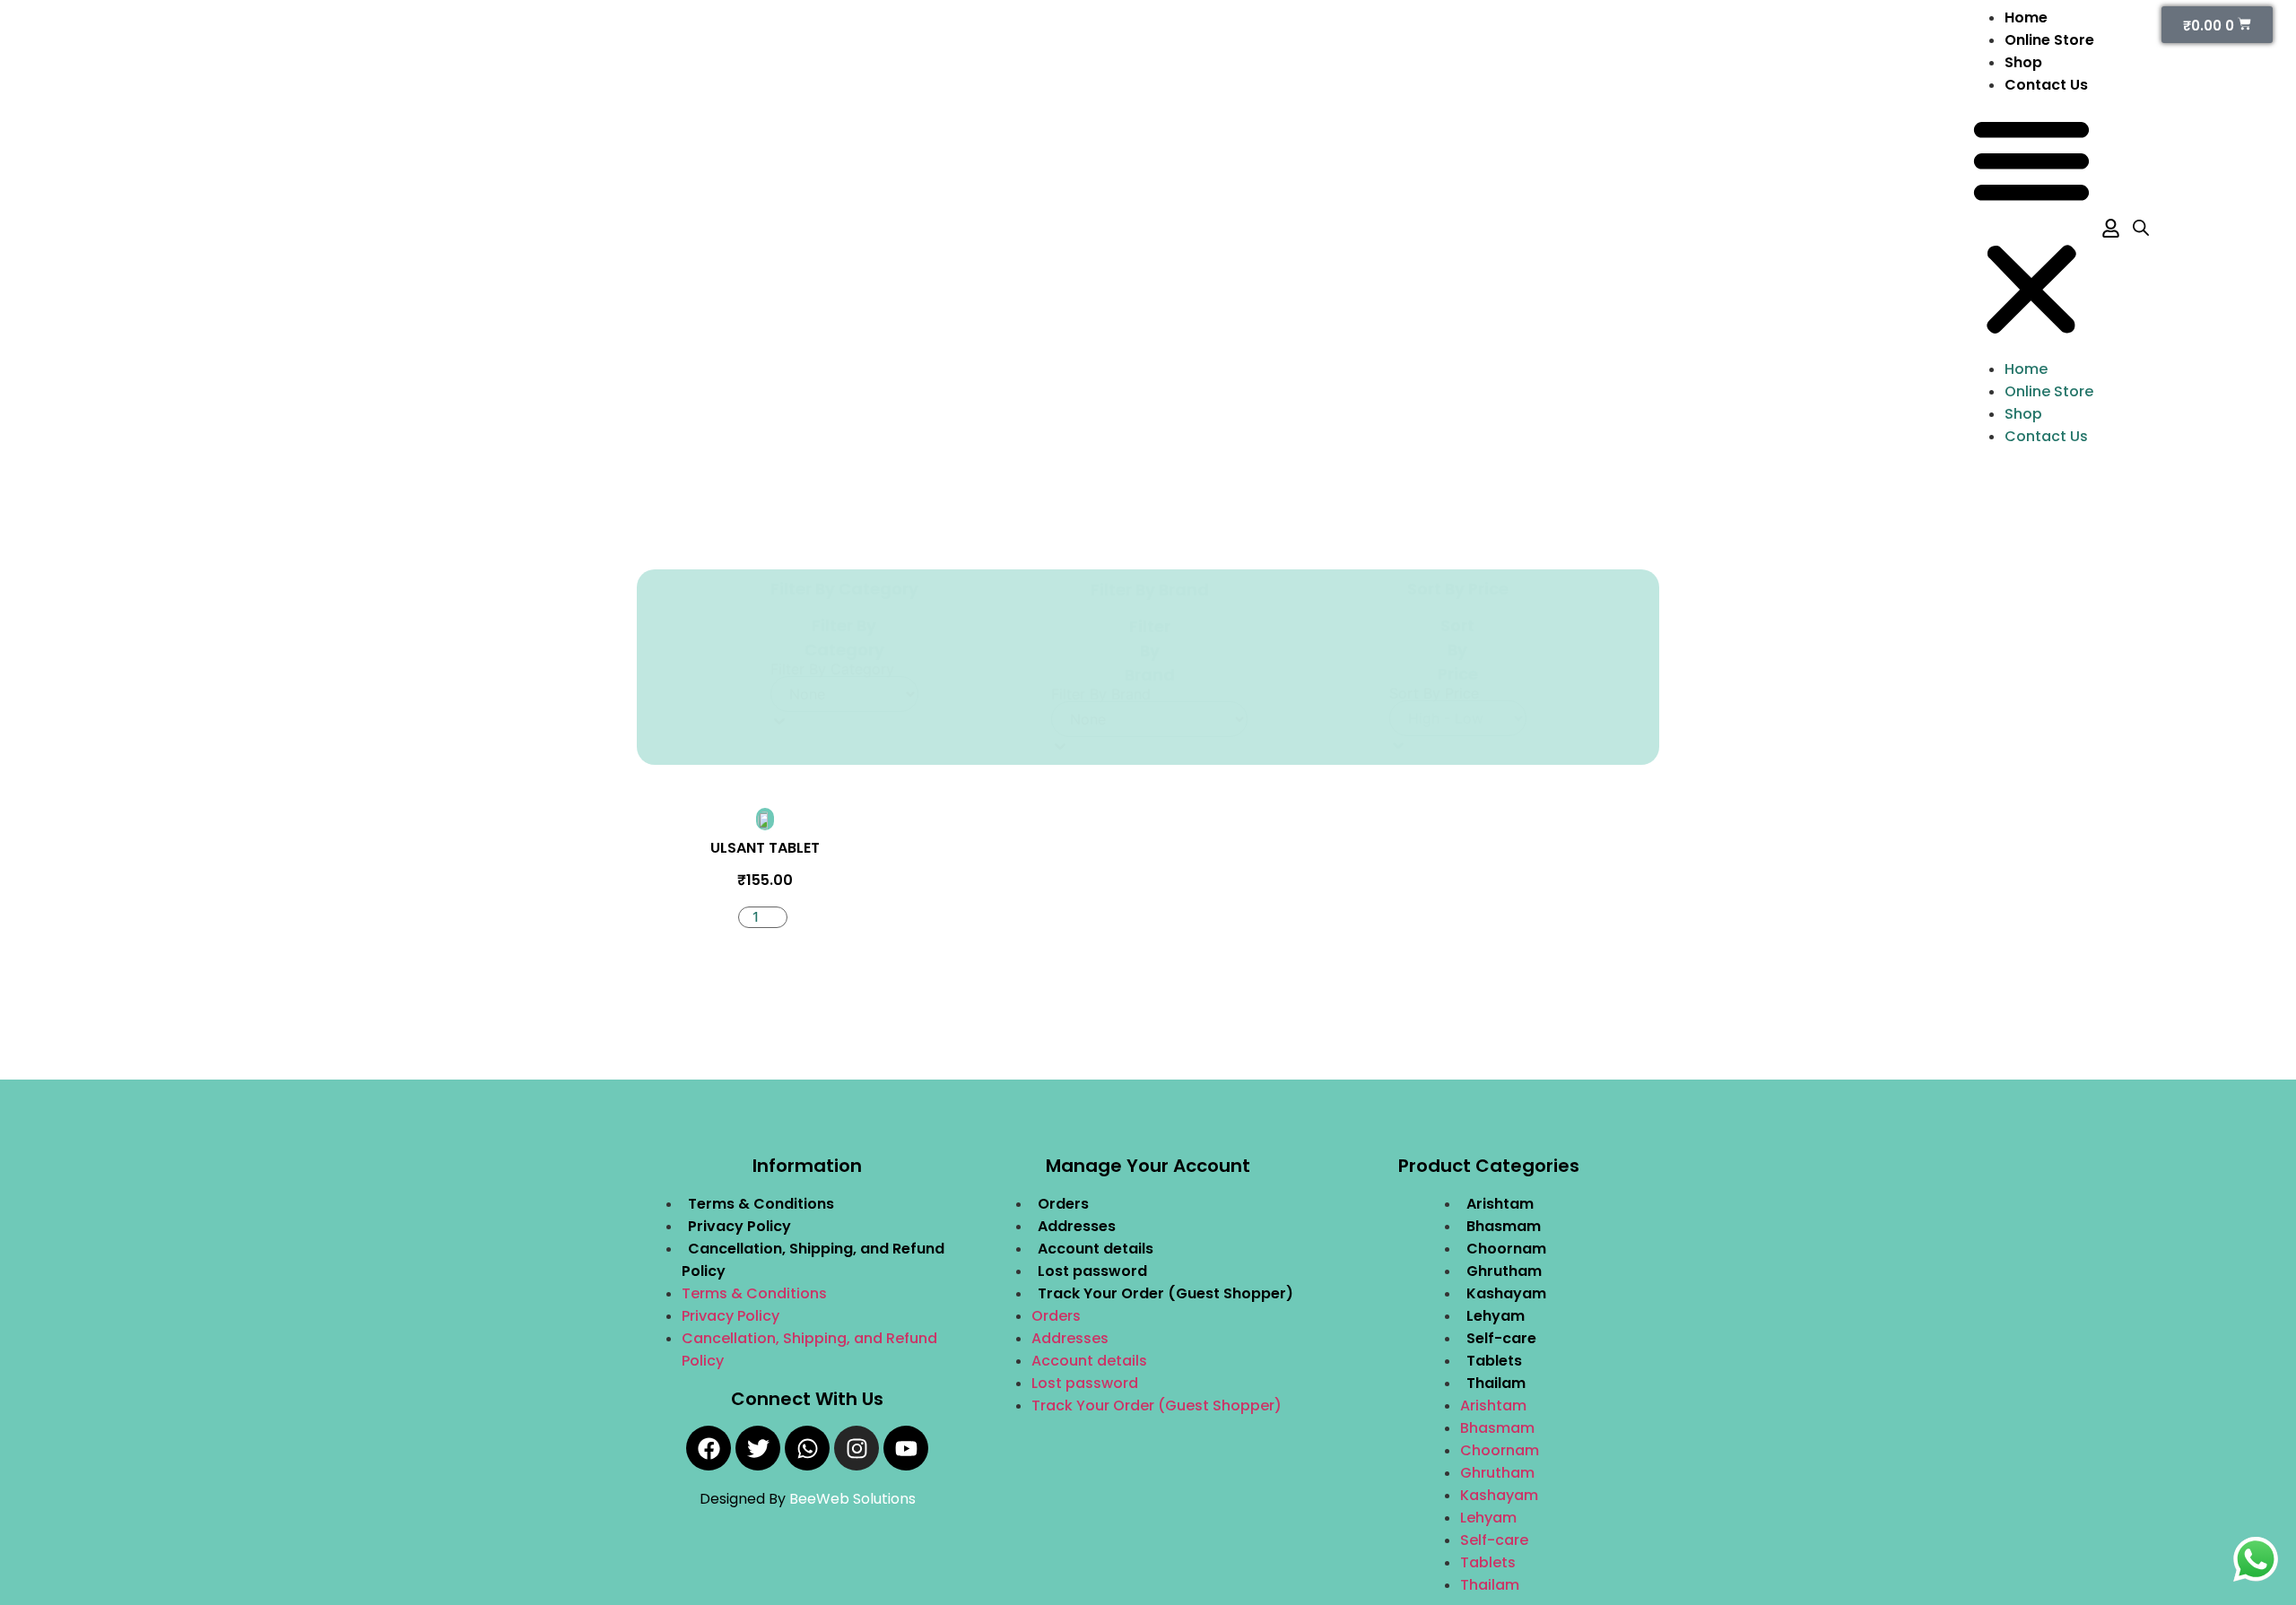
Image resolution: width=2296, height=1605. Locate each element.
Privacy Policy (739, 1226)
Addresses (1077, 1226)
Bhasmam (1504, 1226)
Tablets (1494, 1361)
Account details (1096, 1249)
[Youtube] (906, 1448)
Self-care (1501, 1338)
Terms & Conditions (761, 1204)
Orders (1063, 1204)
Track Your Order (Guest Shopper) (1165, 1293)
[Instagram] (857, 1448)
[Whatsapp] (807, 1448)
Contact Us (2046, 85)
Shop (2023, 62)
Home (2026, 17)
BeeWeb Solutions (852, 1499)
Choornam (1506, 1249)
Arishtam (1500, 1204)
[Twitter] (758, 1448)
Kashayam (1506, 1293)
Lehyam (1496, 1316)
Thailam (1496, 1383)
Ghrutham (1504, 1271)
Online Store (2049, 40)
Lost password (1092, 1271)
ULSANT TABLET (765, 848)
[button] (2031, 227)
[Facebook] (709, 1448)
